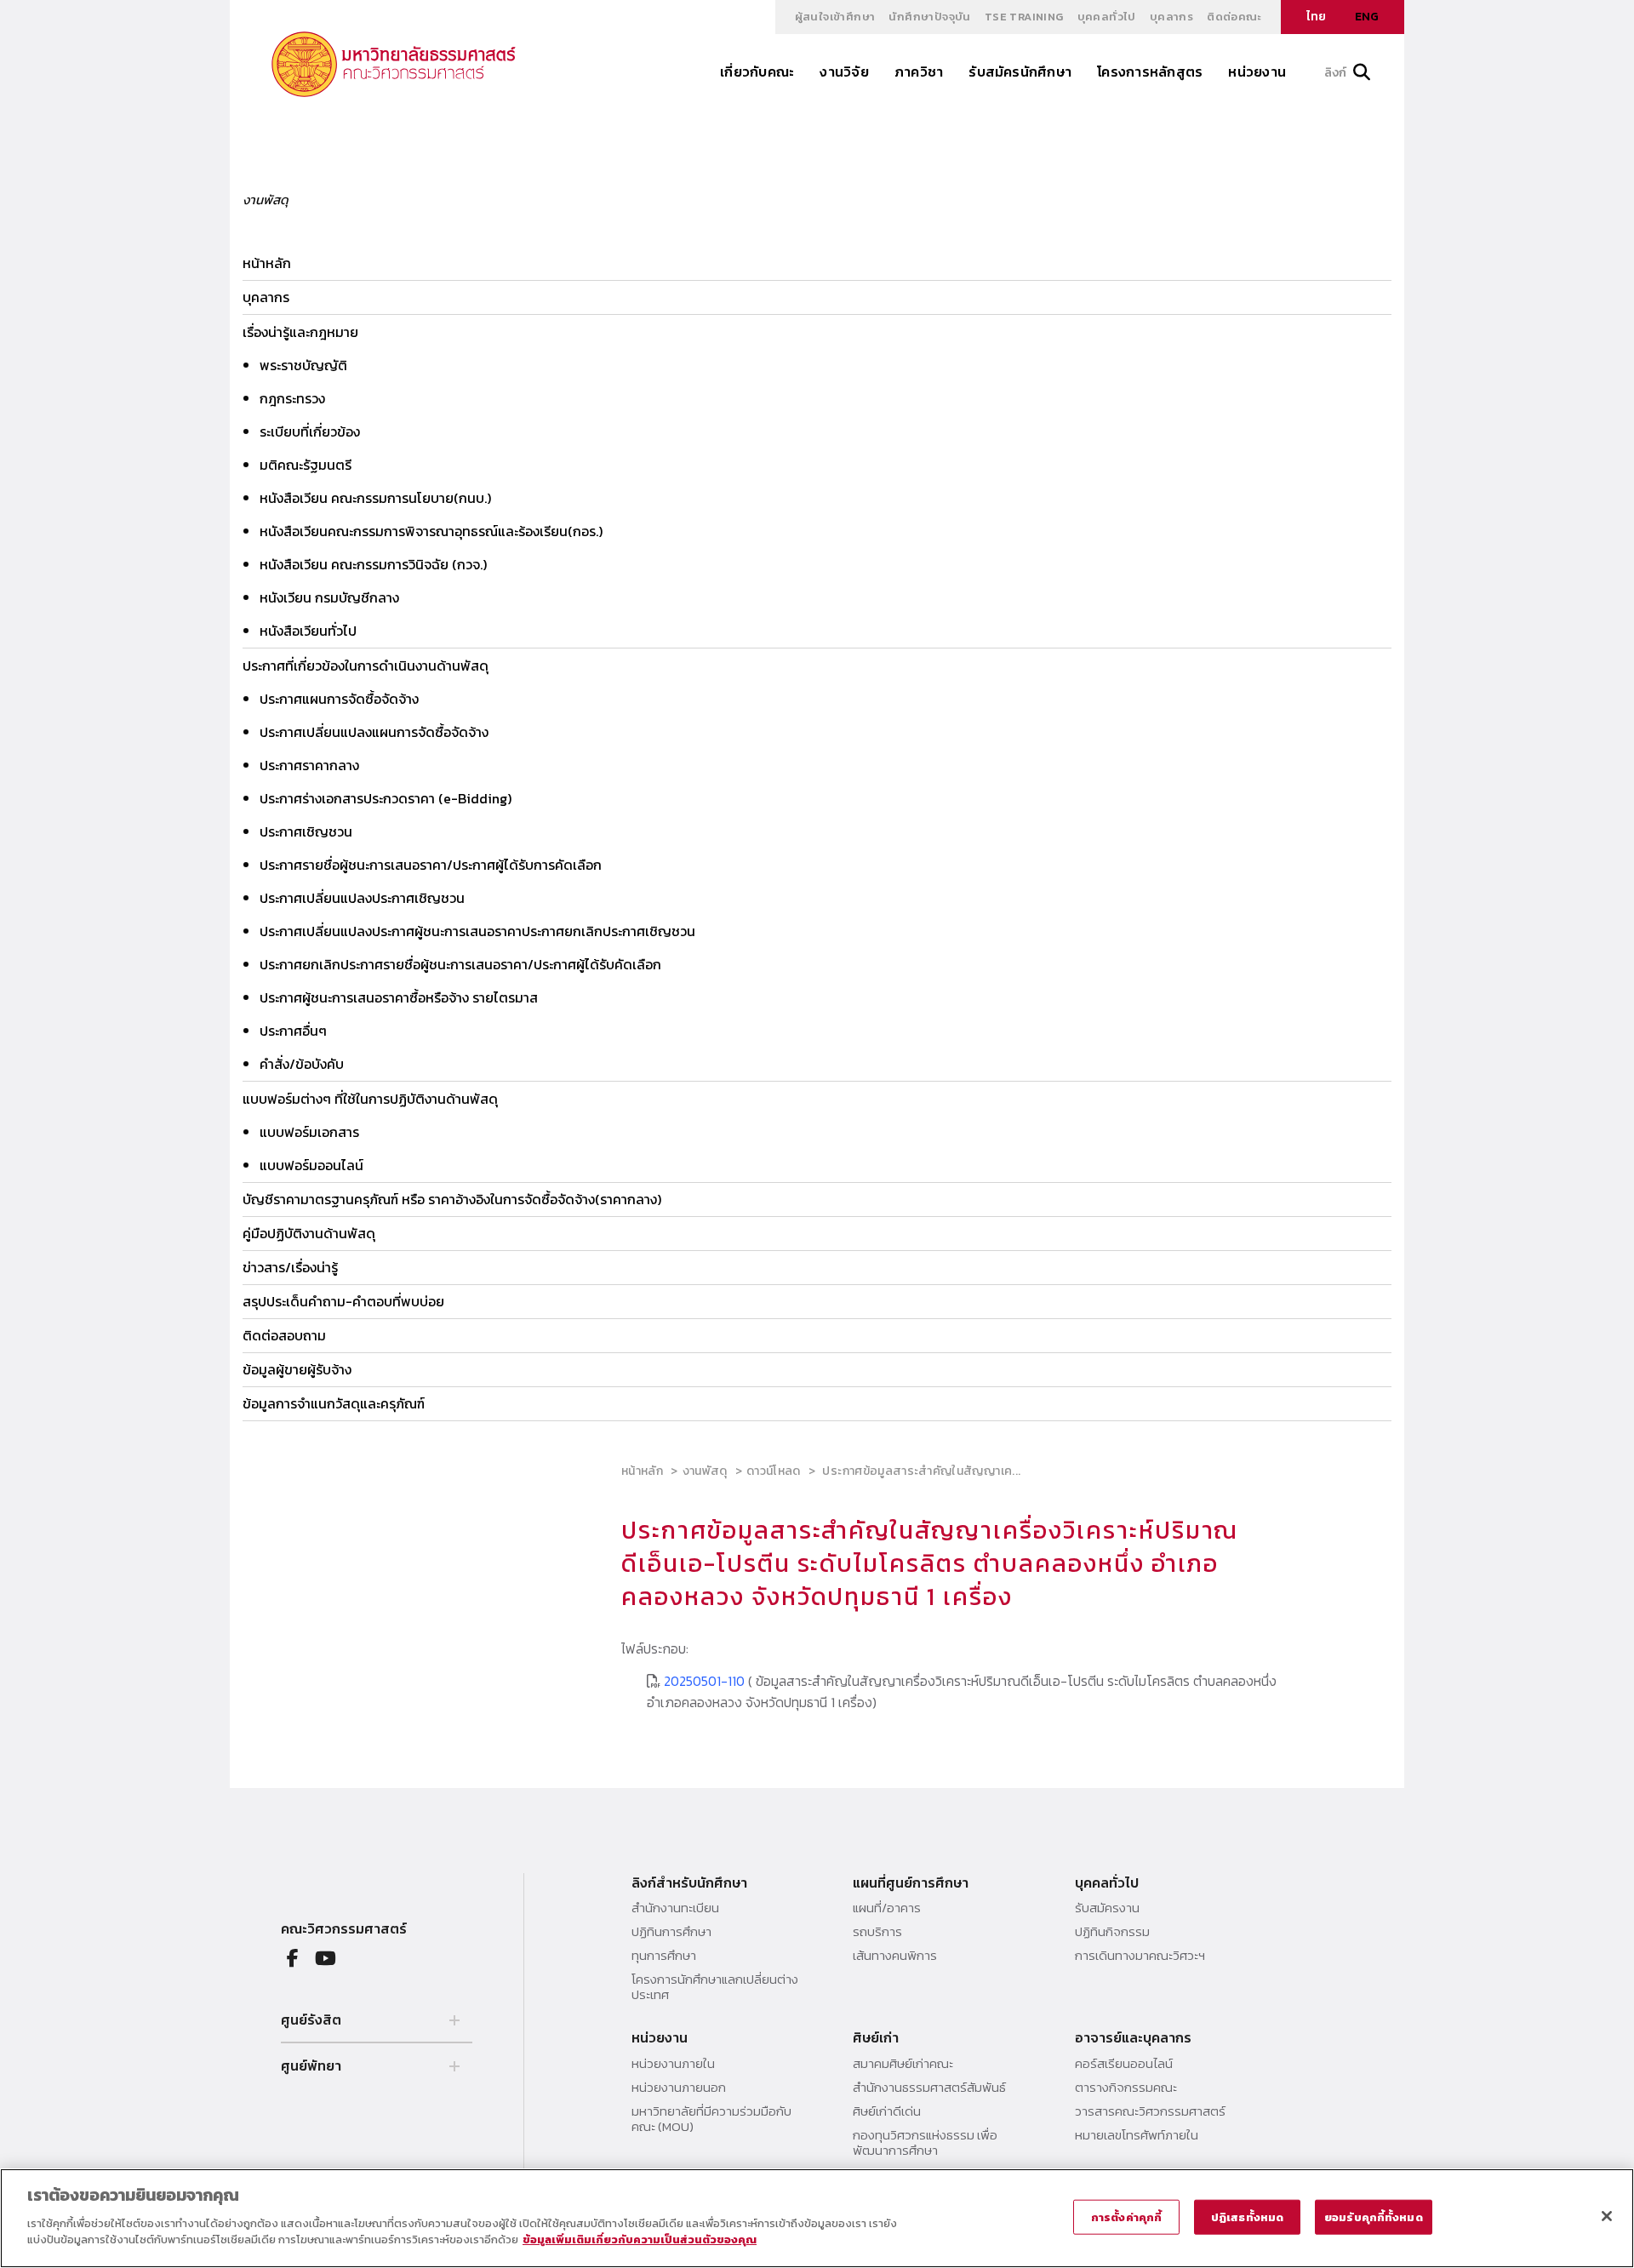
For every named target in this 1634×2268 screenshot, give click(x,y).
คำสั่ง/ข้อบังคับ (302, 1064)
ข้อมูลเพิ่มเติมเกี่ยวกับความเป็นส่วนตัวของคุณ (640, 2239)
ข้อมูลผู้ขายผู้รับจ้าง (297, 1369)
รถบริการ (877, 1932)
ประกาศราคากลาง (309, 765)
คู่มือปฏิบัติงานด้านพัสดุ (309, 1233)
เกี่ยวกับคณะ (757, 71)
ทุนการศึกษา (664, 1956)
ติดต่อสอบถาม (284, 1335)
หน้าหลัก (267, 263)
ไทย (1316, 17)
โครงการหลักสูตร (1150, 71)
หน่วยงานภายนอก (679, 2088)
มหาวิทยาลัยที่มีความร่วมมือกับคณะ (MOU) (711, 2119)
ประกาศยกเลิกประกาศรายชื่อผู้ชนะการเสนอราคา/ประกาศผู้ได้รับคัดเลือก (460, 964)
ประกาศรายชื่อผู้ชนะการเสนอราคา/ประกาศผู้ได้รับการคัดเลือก (431, 865)
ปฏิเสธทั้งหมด (1247, 2217)
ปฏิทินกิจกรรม (1112, 1932)
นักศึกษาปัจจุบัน (929, 17)
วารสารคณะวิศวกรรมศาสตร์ (1150, 2111)
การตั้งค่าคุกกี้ (1126, 2217)
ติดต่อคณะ (1234, 17)
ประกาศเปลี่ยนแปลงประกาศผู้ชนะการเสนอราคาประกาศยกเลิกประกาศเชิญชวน (477, 931)
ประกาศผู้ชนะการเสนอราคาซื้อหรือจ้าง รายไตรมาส (399, 997)
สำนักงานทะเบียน (675, 1908)
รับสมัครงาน (1107, 1908)
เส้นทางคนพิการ (895, 1956)
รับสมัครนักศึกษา (1020, 71)
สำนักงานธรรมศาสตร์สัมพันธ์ (929, 2088)
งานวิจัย (844, 71)
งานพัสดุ (705, 1471)
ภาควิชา (919, 71)
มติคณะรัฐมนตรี (306, 465)
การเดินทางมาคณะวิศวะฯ (1140, 1956)
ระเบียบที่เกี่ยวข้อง (310, 431)
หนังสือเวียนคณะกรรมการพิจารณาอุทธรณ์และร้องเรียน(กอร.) (431, 531)
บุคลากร (1171, 17)
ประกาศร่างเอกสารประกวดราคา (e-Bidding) (386, 798)
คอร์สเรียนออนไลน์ (1124, 2064)
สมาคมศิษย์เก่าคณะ (903, 2064)
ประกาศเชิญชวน (306, 831)
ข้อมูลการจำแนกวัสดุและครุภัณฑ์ (334, 1403)
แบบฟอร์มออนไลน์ (311, 1165)
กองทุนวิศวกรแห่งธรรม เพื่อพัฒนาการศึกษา (925, 2143)
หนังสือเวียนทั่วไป (308, 631)
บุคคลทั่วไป (1107, 17)
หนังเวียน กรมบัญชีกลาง (329, 597)
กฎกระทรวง (292, 398)
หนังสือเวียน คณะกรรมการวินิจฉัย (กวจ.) (373, 564)
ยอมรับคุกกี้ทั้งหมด (1374, 2217)
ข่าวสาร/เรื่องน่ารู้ (290, 1267)
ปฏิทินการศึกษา (671, 1932)
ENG (1367, 17)
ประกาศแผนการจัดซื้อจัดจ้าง (339, 699)
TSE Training (1024, 17)
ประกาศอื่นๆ (293, 1031)
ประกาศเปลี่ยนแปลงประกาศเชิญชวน (362, 898)
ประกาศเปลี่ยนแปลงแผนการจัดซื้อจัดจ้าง (374, 732)
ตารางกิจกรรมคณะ (1126, 2088)
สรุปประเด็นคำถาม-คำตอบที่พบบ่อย (343, 1301)
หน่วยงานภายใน (673, 2064)
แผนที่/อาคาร (887, 1908)
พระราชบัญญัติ (303, 365)
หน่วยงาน (1257, 71)
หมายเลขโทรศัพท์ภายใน (1137, 2135)
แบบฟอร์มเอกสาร (309, 1132)
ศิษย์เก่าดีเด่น (887, 2111)
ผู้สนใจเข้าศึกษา (835, 17)
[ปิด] (1607, 2216)
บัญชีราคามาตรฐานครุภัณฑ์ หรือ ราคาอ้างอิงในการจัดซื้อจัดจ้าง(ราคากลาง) (452, 1199)
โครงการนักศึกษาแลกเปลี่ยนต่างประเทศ (715, 1987)
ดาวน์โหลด (774, 1471)
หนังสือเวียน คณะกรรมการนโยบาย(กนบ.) (375, 498)
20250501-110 (706, 1681)
